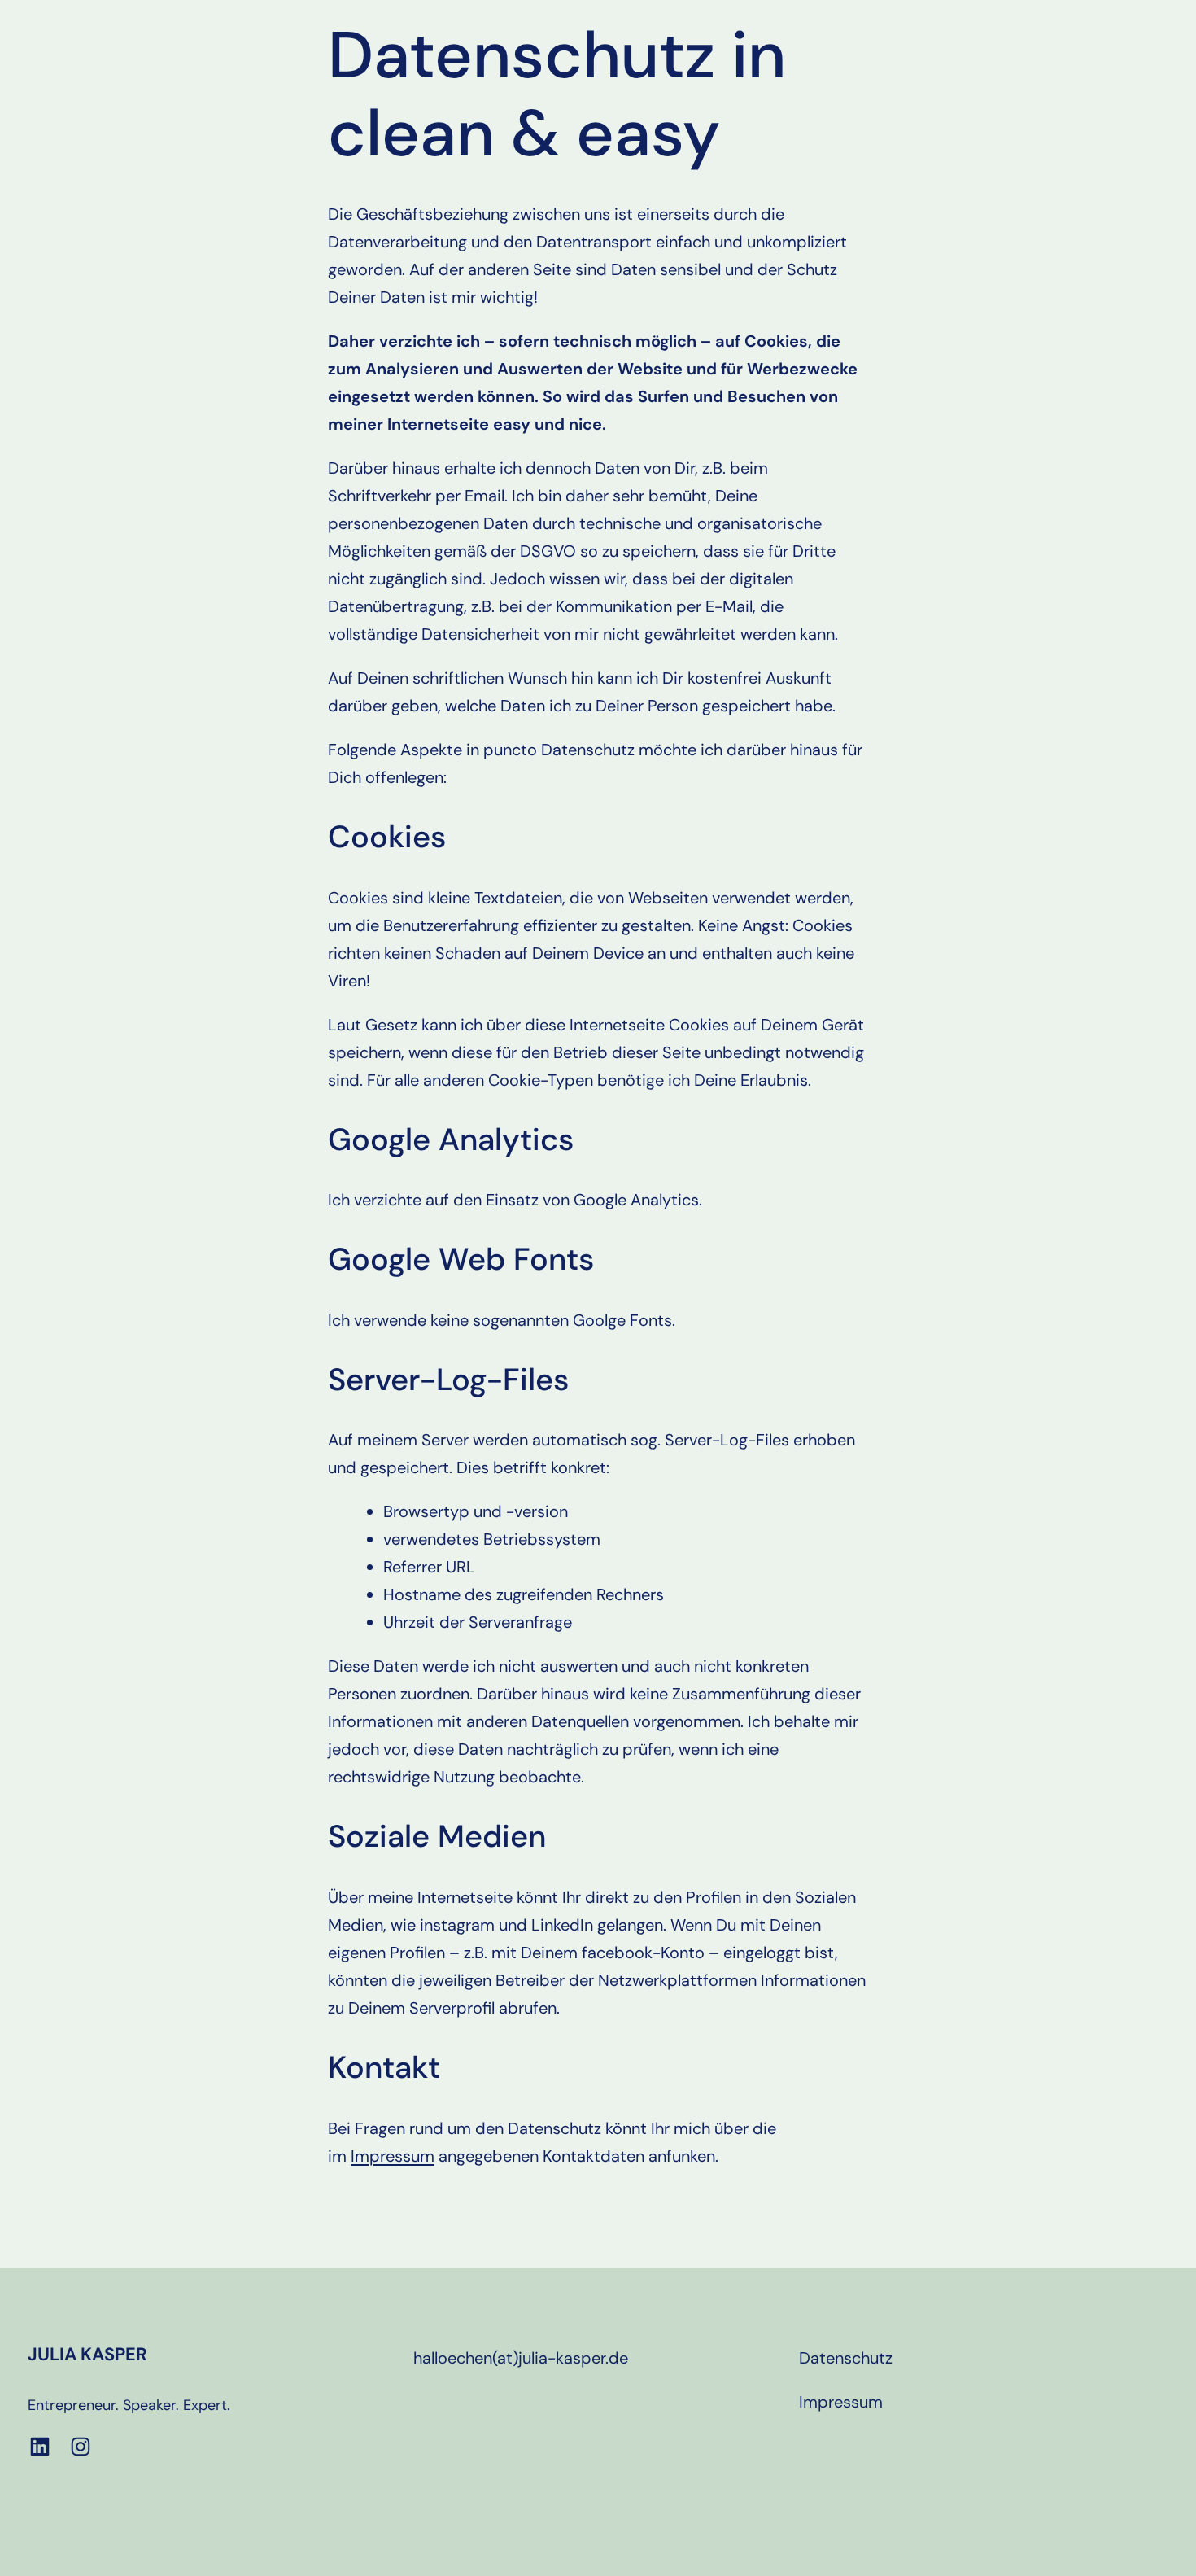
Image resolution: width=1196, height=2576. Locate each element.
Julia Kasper (87, 2354)
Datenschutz (846, 2358)
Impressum (393, 2156)
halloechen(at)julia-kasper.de (521, 2358)
